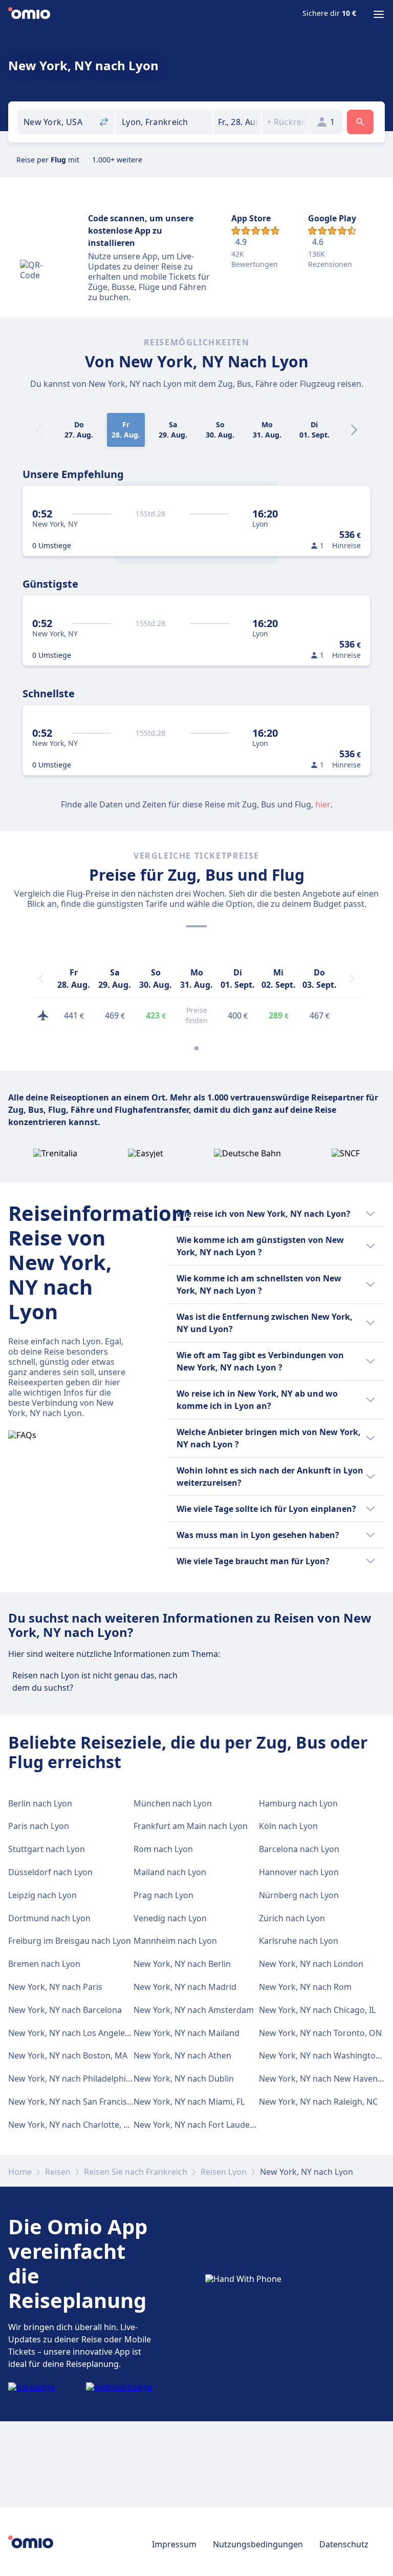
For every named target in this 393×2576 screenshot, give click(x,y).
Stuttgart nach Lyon (47, 1849)
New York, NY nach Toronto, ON (320, 2033)
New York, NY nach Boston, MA (68, 2055)
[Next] (354, 430)
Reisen (58, 2172)
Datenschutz (344, 2544)
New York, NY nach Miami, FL (189, 2102)
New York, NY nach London (311, 1964)
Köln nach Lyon (288, 1826)
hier (323, 804)
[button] (237, 122)
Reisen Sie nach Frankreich (136, 2172)
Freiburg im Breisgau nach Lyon (70, 1941)
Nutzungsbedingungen (258, 2544)
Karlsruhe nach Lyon (299, 1941)
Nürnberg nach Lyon (299, 1895)
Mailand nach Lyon (170, 1872)
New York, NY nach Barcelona (65, 2010)
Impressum (174, 2544)
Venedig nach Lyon (170, 1918)
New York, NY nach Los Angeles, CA (76, 2033)
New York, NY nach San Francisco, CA (79, 2102)
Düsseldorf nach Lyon (50, 1872)
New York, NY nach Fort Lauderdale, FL (208, 2125)
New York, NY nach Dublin (184, 2079)
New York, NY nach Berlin (182, 1964)
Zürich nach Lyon (292, 1918)
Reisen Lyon (224, 2172)
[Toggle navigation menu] (379, 14)
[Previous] (41, 979)
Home (20, 2172)
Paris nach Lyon (39, 1826)
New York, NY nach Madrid (185, 1987)
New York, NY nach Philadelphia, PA (76, 2079)
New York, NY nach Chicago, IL (317, 2010)
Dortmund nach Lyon (49, 1918)
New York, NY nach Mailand (187, 2033)
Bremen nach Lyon (44, 1964)
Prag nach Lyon (163, 1895)
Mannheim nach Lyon (175, 1941)
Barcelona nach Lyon (299, 1849)
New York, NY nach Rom (305, 1987)
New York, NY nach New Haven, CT (325, 2079)
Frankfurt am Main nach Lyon (191, 1826)
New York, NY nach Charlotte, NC (71, 2125)
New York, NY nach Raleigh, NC (318, 2102)
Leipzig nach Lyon (42, 1895)
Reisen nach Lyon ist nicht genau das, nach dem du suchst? (95, 1681)
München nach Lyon (173, 1803)
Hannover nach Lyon (299, 1872)
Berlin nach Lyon (40, 1803)
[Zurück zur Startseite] (29, 14)
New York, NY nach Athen (182, 2055)
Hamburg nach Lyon (298, 1803)
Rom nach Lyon (163, 1849)
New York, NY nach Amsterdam (194, 2010)
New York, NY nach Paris (55, 1987)
